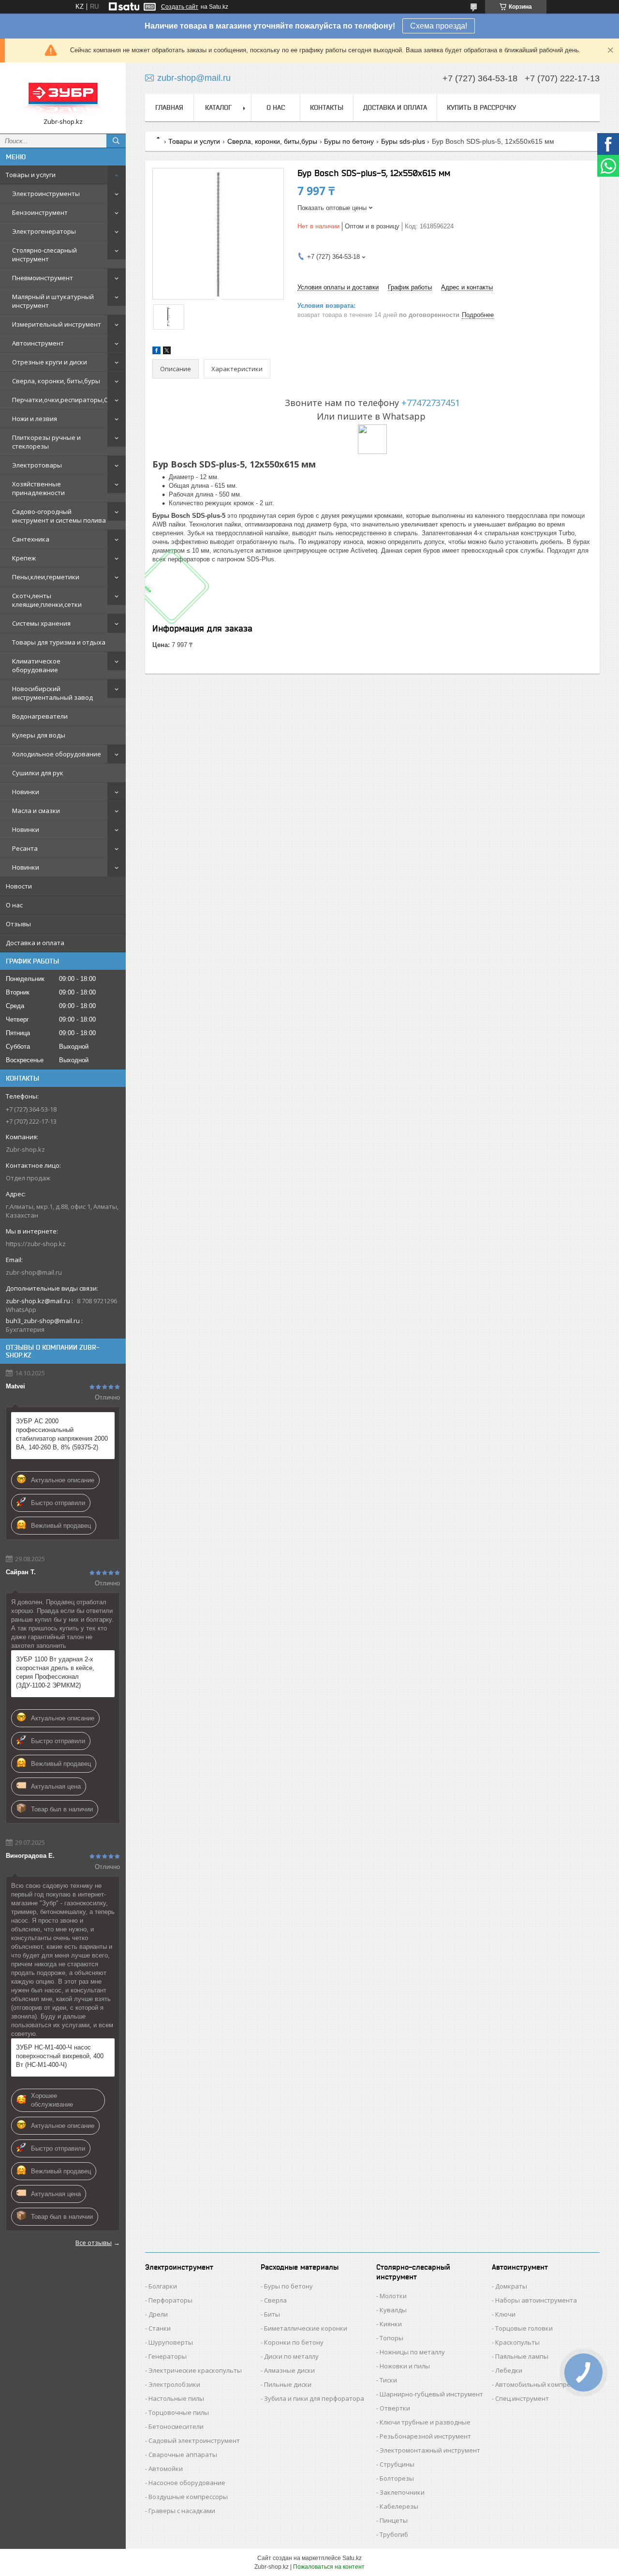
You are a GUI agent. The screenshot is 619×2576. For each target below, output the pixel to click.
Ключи (505, 2314)
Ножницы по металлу (412, 2352)
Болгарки (163, 2286)
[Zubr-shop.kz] (63, 94)
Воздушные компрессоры (188, 2497)
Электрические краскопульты (195, 2370)
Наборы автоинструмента (536, 2300)
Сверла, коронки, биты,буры (56, 381)
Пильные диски (288, 2384)
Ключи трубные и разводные (425, 2422)
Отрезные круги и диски (50, 362)
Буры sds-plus (403, 141)
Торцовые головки (524, 2328)
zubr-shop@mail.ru (34, 1272)
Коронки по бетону (294, 2342)
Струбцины (397, 2464)
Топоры (391, 2338)
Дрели (158, 2314)
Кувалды (393, 2310)
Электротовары (37, 465)
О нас (14, 905)
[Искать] (116, 141)
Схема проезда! (439, 26)
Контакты (327, 107)
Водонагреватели (40, 716)
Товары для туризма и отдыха (59, 642)
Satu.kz (352, 2558)
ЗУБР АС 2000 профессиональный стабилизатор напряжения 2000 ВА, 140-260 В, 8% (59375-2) (62, 1434)
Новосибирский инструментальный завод (52, 693)
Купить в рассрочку (481, 107)
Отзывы (18, 924)
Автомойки (166, 2469)
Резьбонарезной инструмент (425, 2436)
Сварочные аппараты (183, 2455)
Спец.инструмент (522, 2398)
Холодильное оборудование (57, 754)
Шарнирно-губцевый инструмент (431, 2394)
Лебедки (509, 2370)
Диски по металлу (291, 2356)
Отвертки (395, 2408)
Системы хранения (41, 623)
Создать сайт (180, 7)
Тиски (388, 2380)
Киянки (391, 2324)
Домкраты (511, 2286)
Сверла (275, 2300)
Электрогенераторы (44, 231)
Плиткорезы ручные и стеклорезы (46, 442)
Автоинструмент (38, 343)
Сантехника (31, 539)
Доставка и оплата (35, 943)
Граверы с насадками (182, 2511)
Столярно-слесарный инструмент (44, 255)
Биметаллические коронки (306, 2328)
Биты (272, 2314)
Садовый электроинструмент (194, 2440)
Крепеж (24, 558)
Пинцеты (394, 2520)
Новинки (26, 792)
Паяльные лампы (522, 2356)
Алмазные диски (289, 2370)
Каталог (218, 107)
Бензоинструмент (40, 212)
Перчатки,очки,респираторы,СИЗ (64, 400)
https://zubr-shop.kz (36, 1244)
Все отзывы (94, 2243)
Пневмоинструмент (43, 278)
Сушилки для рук (38, 773)
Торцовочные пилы (179, 2412)
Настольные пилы (176, 2398)
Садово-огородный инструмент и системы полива (59, 516)
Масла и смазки (36, 811)
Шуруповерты (171, 2342)
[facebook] (156, 352)
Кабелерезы (399, 2506)
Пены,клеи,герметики (46, 577)
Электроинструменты (46, 194)
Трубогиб (394, 2534)
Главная (169, 107)
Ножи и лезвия (35, 419)
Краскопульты (517, 2342)
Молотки (393, 2296)
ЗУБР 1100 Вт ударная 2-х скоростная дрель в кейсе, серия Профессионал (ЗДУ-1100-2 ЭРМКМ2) (55, 1672)
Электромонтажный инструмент (430, 2450)
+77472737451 (431, 403)
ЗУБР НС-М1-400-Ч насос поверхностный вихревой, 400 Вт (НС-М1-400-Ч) (60, 2056)
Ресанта (25, 848)
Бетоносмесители (176, 2426)
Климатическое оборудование (36, 665)
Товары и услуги (31, 175)
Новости (19, 886)
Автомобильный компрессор (540, 2384)
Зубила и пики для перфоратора (314, 2398)
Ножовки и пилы (405, 2366)
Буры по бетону (349, 141)
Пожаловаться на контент (329, 2567)
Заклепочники (402, 2492)
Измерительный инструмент (57, 324)
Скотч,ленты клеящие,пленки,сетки (47, 600)
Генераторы (168, 2356)
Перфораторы (170, 2300)
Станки (160, 2328)
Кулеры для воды (39, 735)
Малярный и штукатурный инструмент (53, 301)
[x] (167, 352)
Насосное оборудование (187, 2483)
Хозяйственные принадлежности (38, 488)
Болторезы (397, 2478)
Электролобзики (174, 2384)
